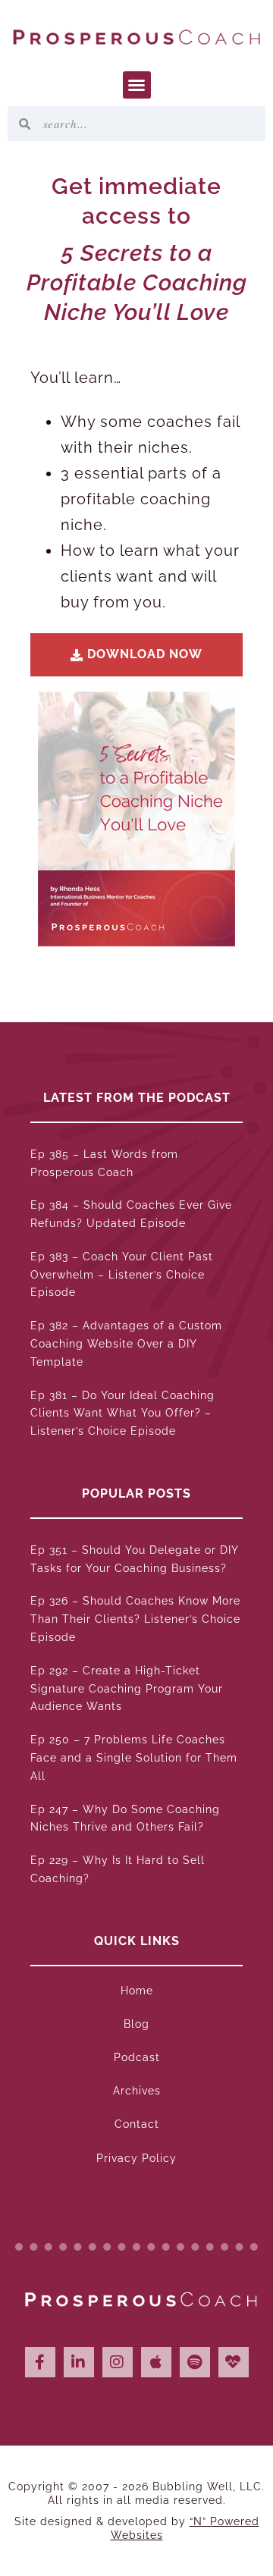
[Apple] (156, 2362)
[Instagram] (118, 2362)
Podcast (137, 2057)
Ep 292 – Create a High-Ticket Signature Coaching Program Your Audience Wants (127, 1689)
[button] (137, 85)
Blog (136, 2024)
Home (137, 1991)
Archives (137, 2091)
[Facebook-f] (40, 2362)
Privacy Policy (136, 2158)
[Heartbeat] (234, 2362)
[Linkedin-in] (79, 2362)
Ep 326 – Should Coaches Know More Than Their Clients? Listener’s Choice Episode (135, 1619)
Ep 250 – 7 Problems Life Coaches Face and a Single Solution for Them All (134, 1758)
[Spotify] (195, 2362)
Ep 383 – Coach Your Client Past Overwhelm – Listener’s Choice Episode (122, 1275)
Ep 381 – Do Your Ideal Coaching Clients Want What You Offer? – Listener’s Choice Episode (122, 1414)
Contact (137, 2124)
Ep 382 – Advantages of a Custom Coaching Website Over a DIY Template (126, 1344)
